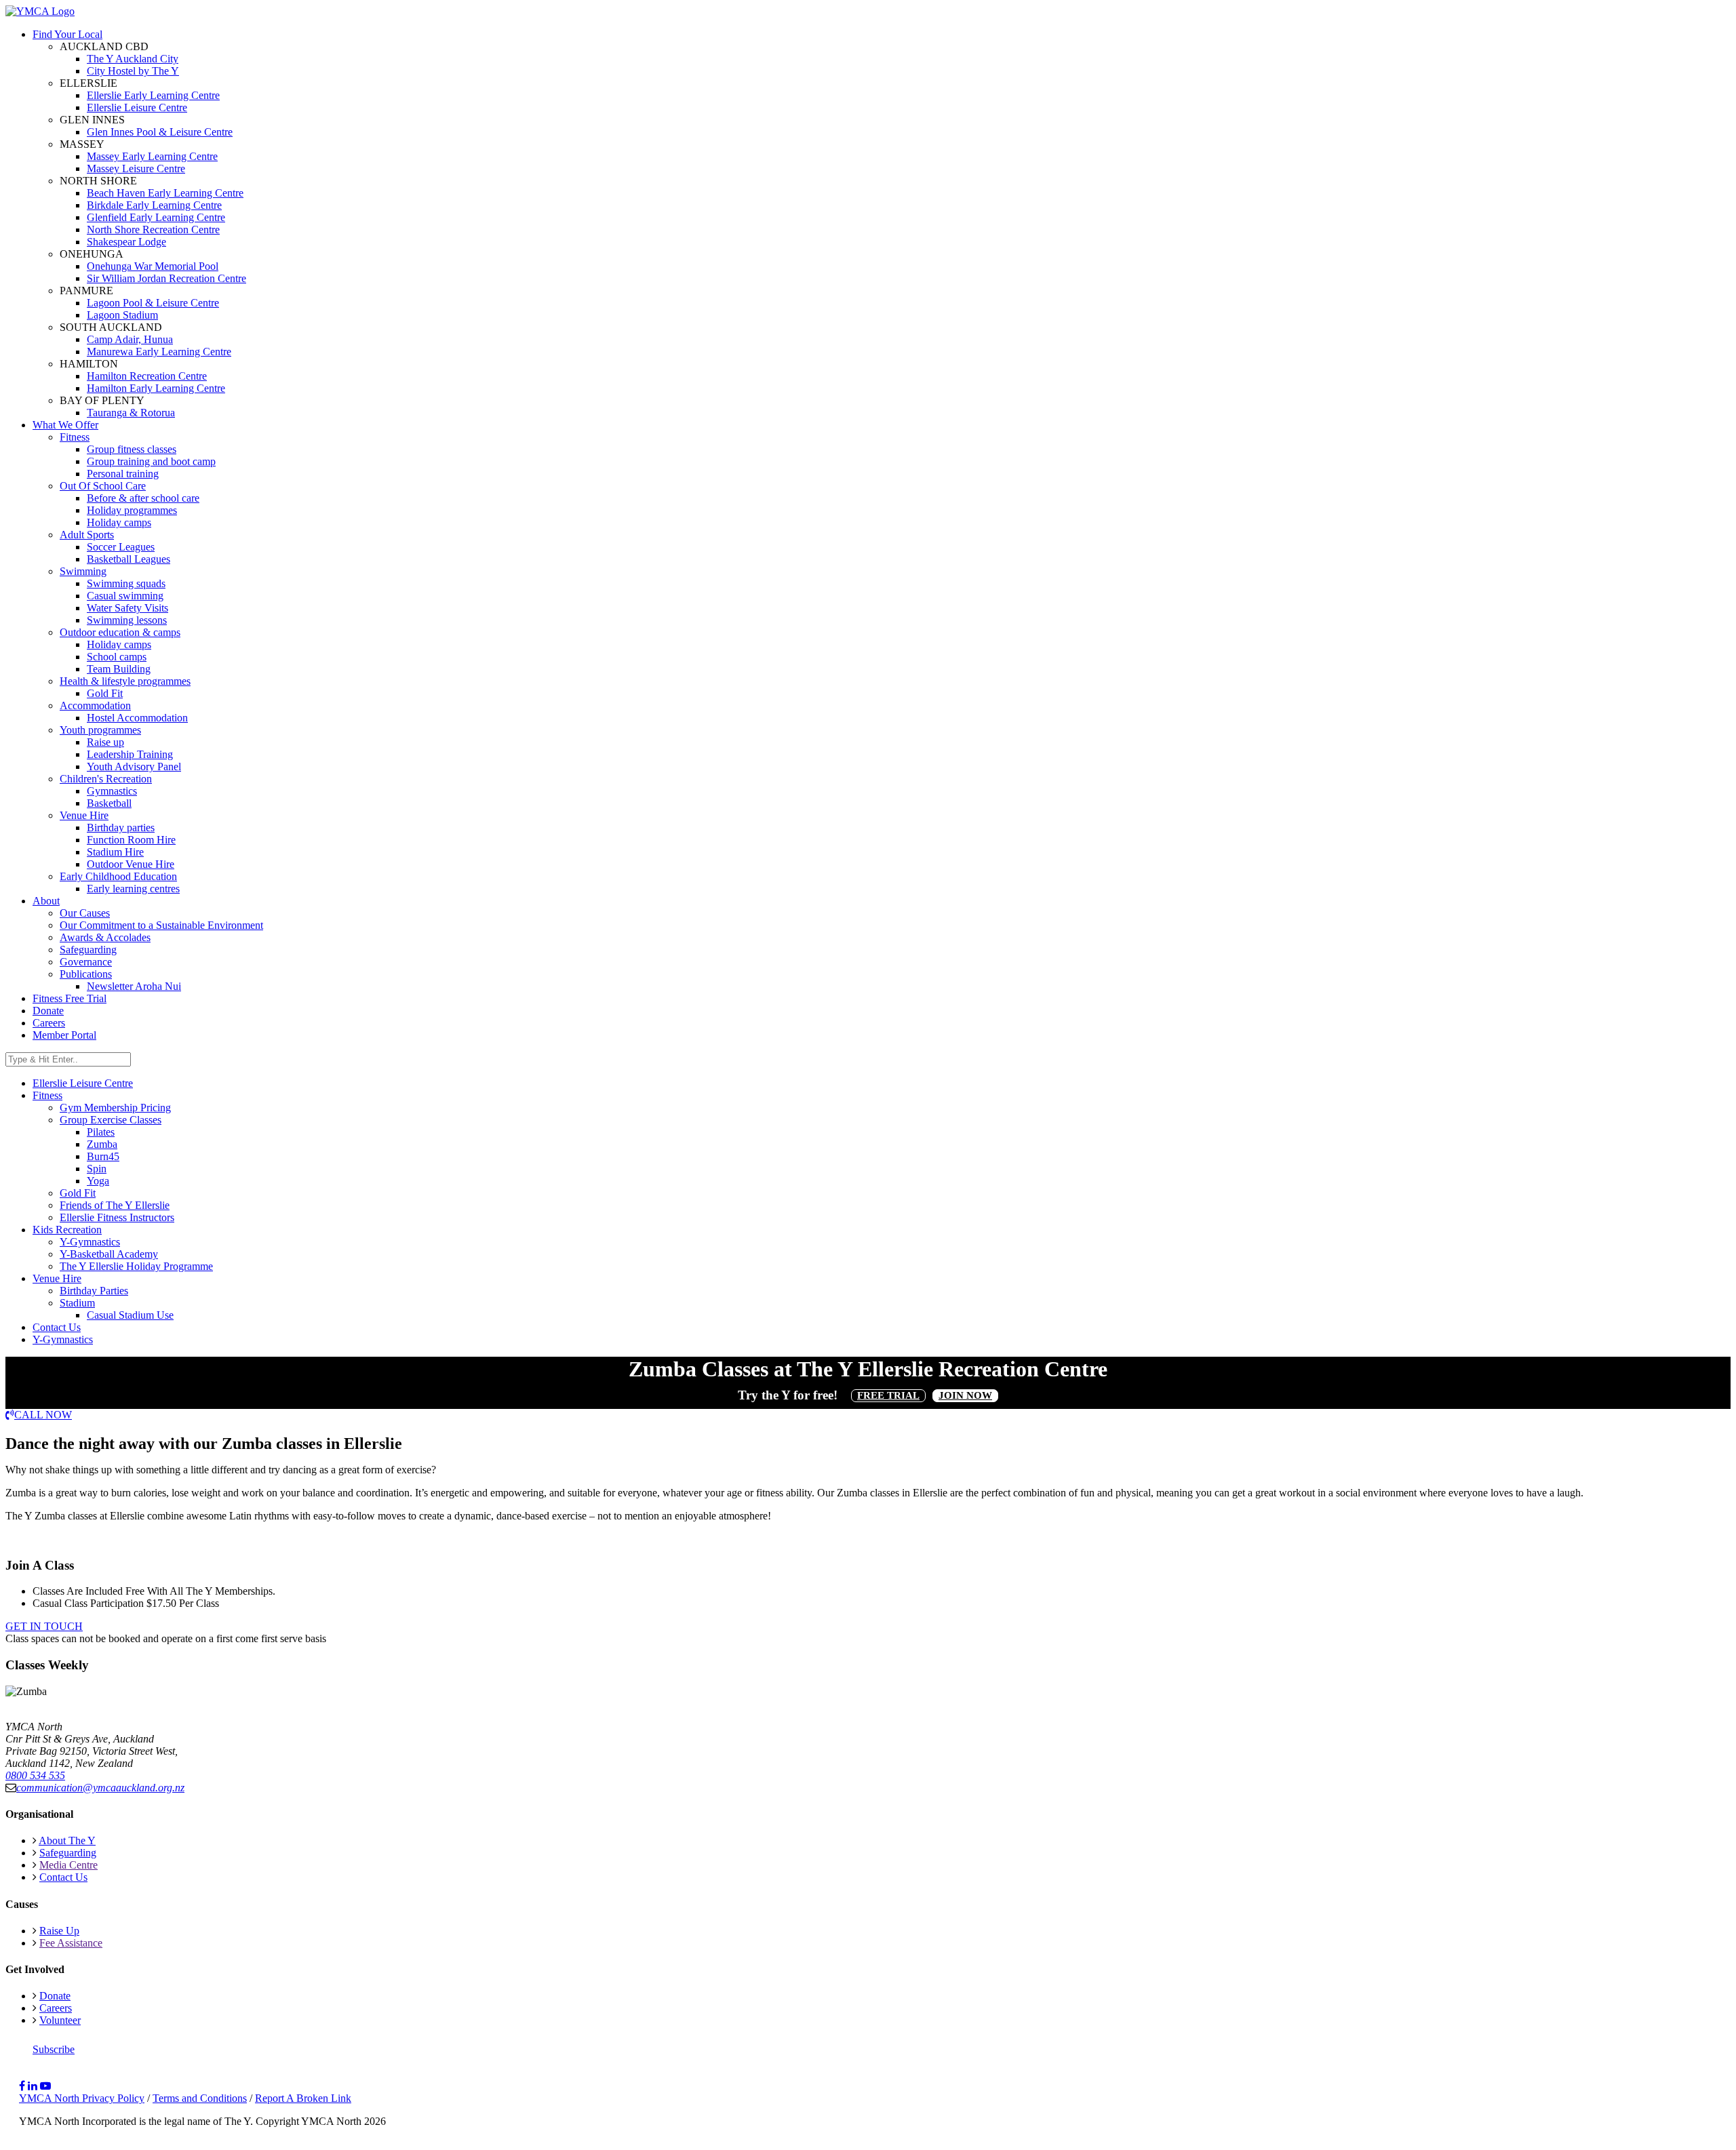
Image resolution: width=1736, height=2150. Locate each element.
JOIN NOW (965, 1395)
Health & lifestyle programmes (125, 681)
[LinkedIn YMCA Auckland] (33, 2086)
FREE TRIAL (888, 1395)
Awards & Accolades (105, 937)
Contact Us (63, 1877)
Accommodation (95, 705)
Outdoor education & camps (120, 632)
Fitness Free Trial (70, 998)
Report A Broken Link (303, 2098)
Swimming (83, 571)
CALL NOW (43, 1415)
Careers (49, 1023)
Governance (86, 962)
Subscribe (54, 2049)
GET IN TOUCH (44, 1626)
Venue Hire (84, 815)
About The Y (67, 1840)
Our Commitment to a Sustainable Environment (161, 925)
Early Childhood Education (118, 876)
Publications (86, 974)
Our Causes (85, 913)
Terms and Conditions (200, 2098)
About (46, 901)
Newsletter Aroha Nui (134, 986)
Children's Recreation (106, 779)
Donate (48, 1011)
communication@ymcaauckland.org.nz (100, 1788)
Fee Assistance (71, 1943)
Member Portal (64, 1035)
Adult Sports (87, 535)
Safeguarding (88, 950)
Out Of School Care (103, 486)
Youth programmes (100, 730)
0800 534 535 (35, 1775)
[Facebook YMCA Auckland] (22, 2086)
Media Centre (68, 1865)
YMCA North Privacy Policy (82, 2098)
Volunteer (60, 2020)
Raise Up (59, 1931)
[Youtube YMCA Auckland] (45, 2086)
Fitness (75, 437)
